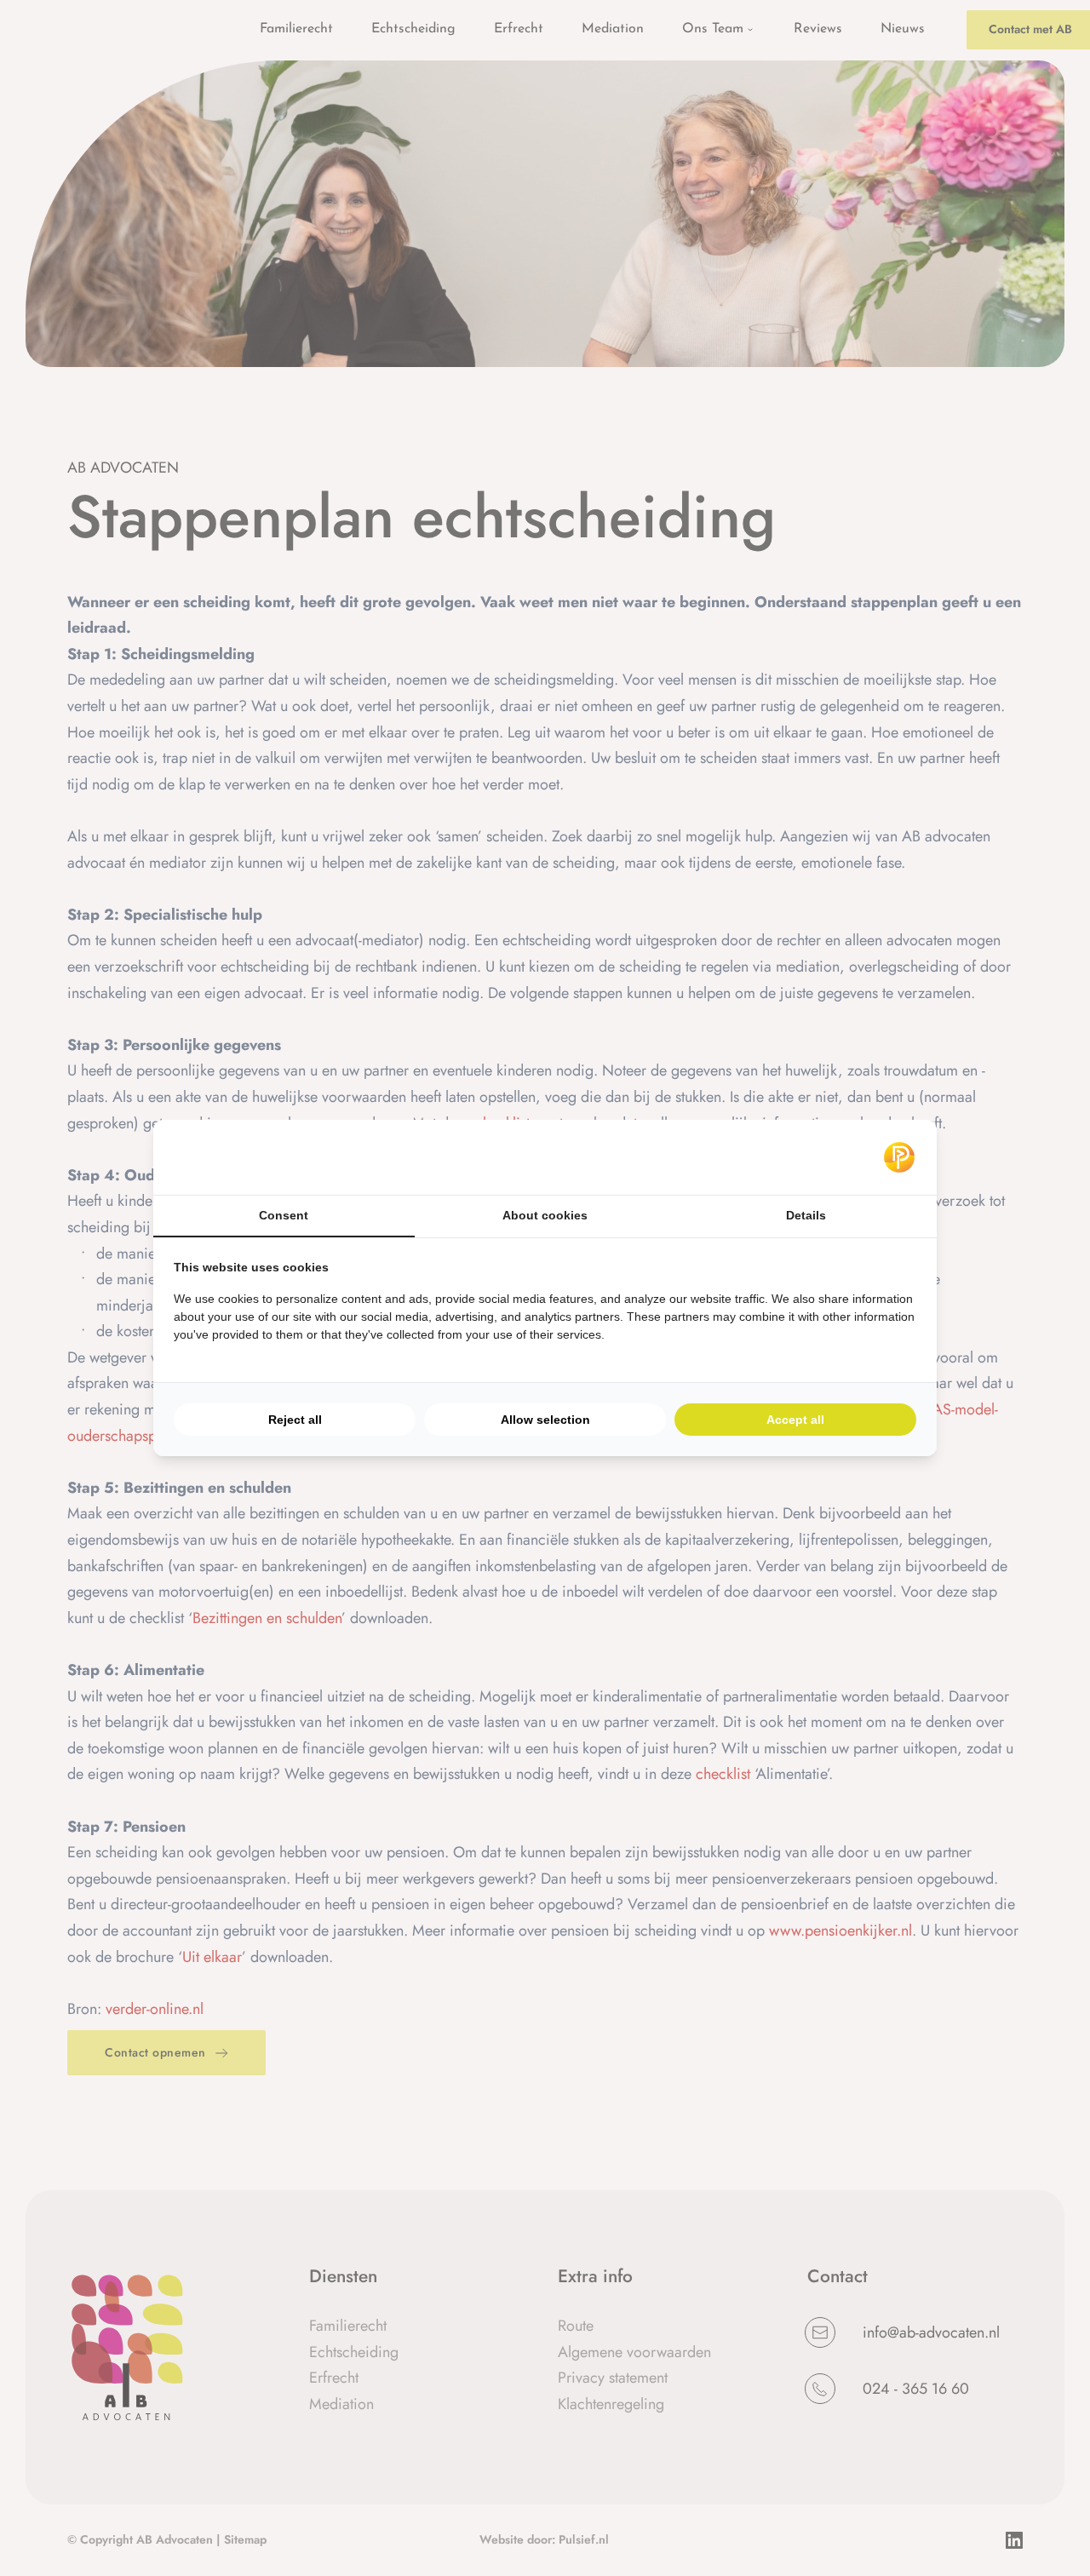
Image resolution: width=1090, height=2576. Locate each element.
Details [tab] (806, 1215)
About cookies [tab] (545, 1215)
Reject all (295, 1420)
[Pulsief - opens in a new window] (899, 1157)
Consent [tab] (284, 1215)
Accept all (795, 1420)
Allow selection (545, 1420)
